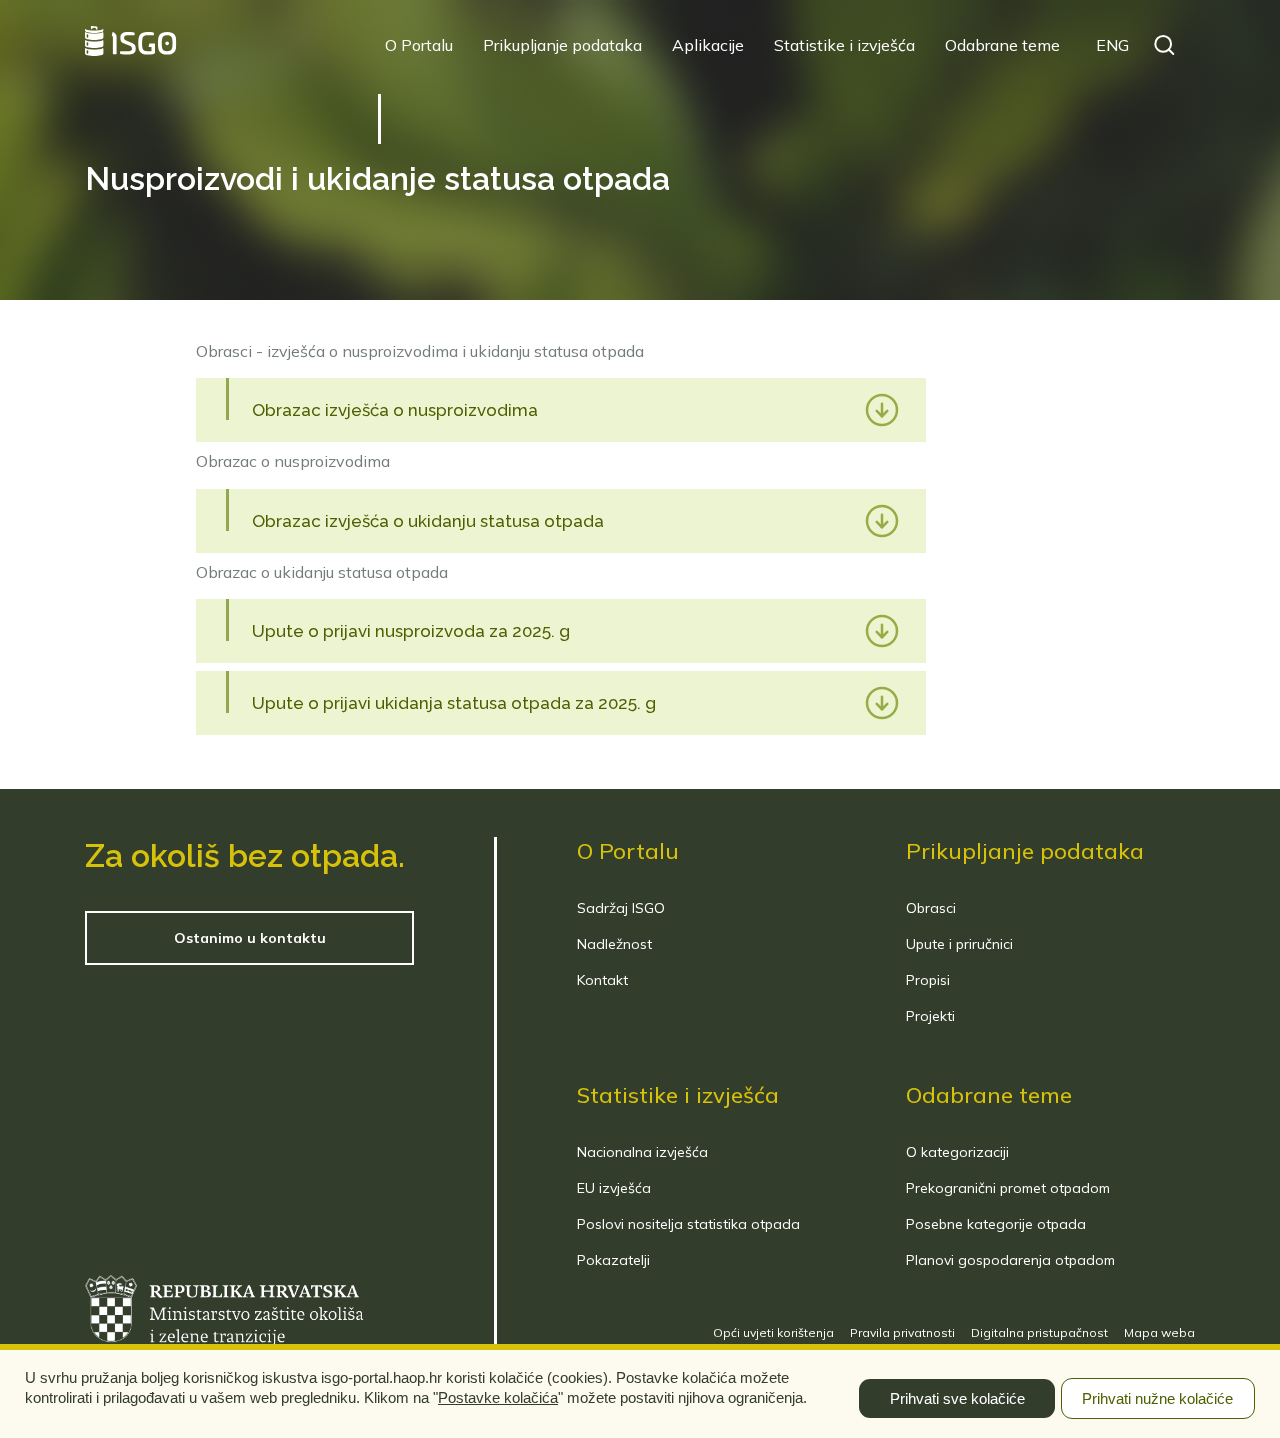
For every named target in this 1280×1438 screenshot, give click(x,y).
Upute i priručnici (959, 944)
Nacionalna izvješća (642, 1152)
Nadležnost (614, 944)
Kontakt (602, 980)
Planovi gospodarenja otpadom (1010, 1260)
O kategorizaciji (957, 1152)
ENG (1112, 45)
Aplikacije (708, 45)
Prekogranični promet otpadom (1008, 1188)
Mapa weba (1159, 1332)
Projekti (930, 1016)
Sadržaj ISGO (621, 908)
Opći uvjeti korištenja (773, 1332)
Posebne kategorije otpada (996, 1224)
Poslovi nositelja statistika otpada (688, 1224)
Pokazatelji (613, 1260)
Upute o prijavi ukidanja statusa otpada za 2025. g (454, 703)
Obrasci (931, 908)
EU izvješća (614, 1188)
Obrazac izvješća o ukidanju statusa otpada (428, 521)
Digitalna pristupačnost (1039, 1332)
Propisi (928, 980)
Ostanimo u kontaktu (250, 938)
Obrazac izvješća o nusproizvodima (395, 410)
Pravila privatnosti (902, 1332)
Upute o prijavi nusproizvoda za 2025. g (411, 631)
